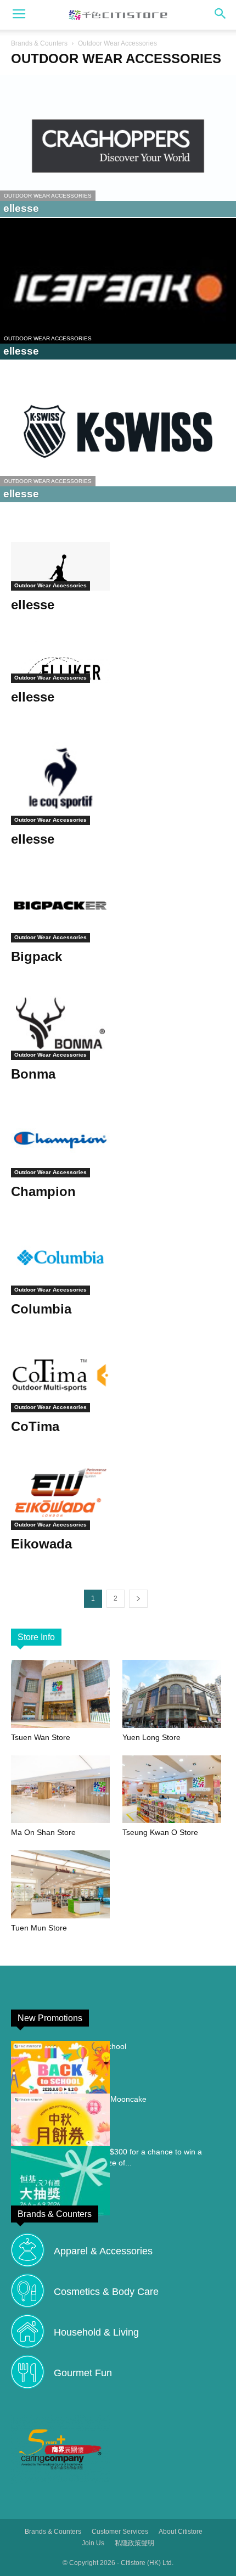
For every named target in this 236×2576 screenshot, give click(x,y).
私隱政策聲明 (134, 2543)
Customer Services (120, 2532)
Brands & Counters (39, 43)
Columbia (41, 1309)
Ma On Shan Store (43, 1832)
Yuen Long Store (151, 1737)
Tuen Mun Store (39, 1928)
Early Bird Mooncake (111, 2099)
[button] (221, 15)
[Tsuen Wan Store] (63, 1694)
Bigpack (36, 956)
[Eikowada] (118, 1493)
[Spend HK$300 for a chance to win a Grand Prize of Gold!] (60, 2181)
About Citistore (181, 2532)
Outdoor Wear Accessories (48, 196)
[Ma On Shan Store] (63, 1789)
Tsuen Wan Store (41, 1737)
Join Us (93, 2543)
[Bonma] (118, 1023)
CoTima (35, 1426)
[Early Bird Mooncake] (60, 2128)
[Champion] (118, 1140)
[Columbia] (118, 1258)
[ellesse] (118, 146)
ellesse (33, 605)
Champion (43, 1191)
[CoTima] (118, 1375)
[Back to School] (60, 2075)
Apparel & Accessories (103, 2251)
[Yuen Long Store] (174, 1694)
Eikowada (41, 1544)
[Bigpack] (118, 905)
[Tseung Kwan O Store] (174, 1789)
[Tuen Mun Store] (63, 1884)
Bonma (33, 1074)
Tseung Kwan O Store (160, 1832)
